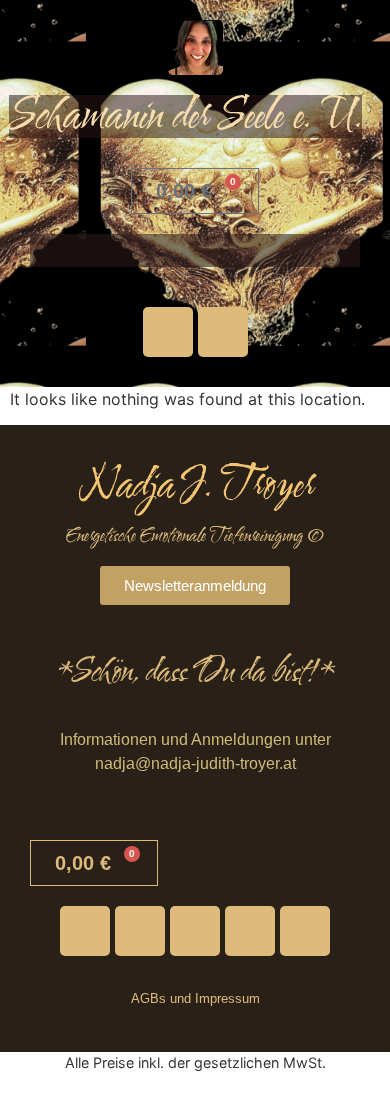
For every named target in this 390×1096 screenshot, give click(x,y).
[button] (195, 250)
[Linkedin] (250, 931)
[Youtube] (168, 332)
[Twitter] (140, 931)
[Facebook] (223, 332)
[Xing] (305, 931)
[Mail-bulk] (195, 931)
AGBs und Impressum (195, 998)
